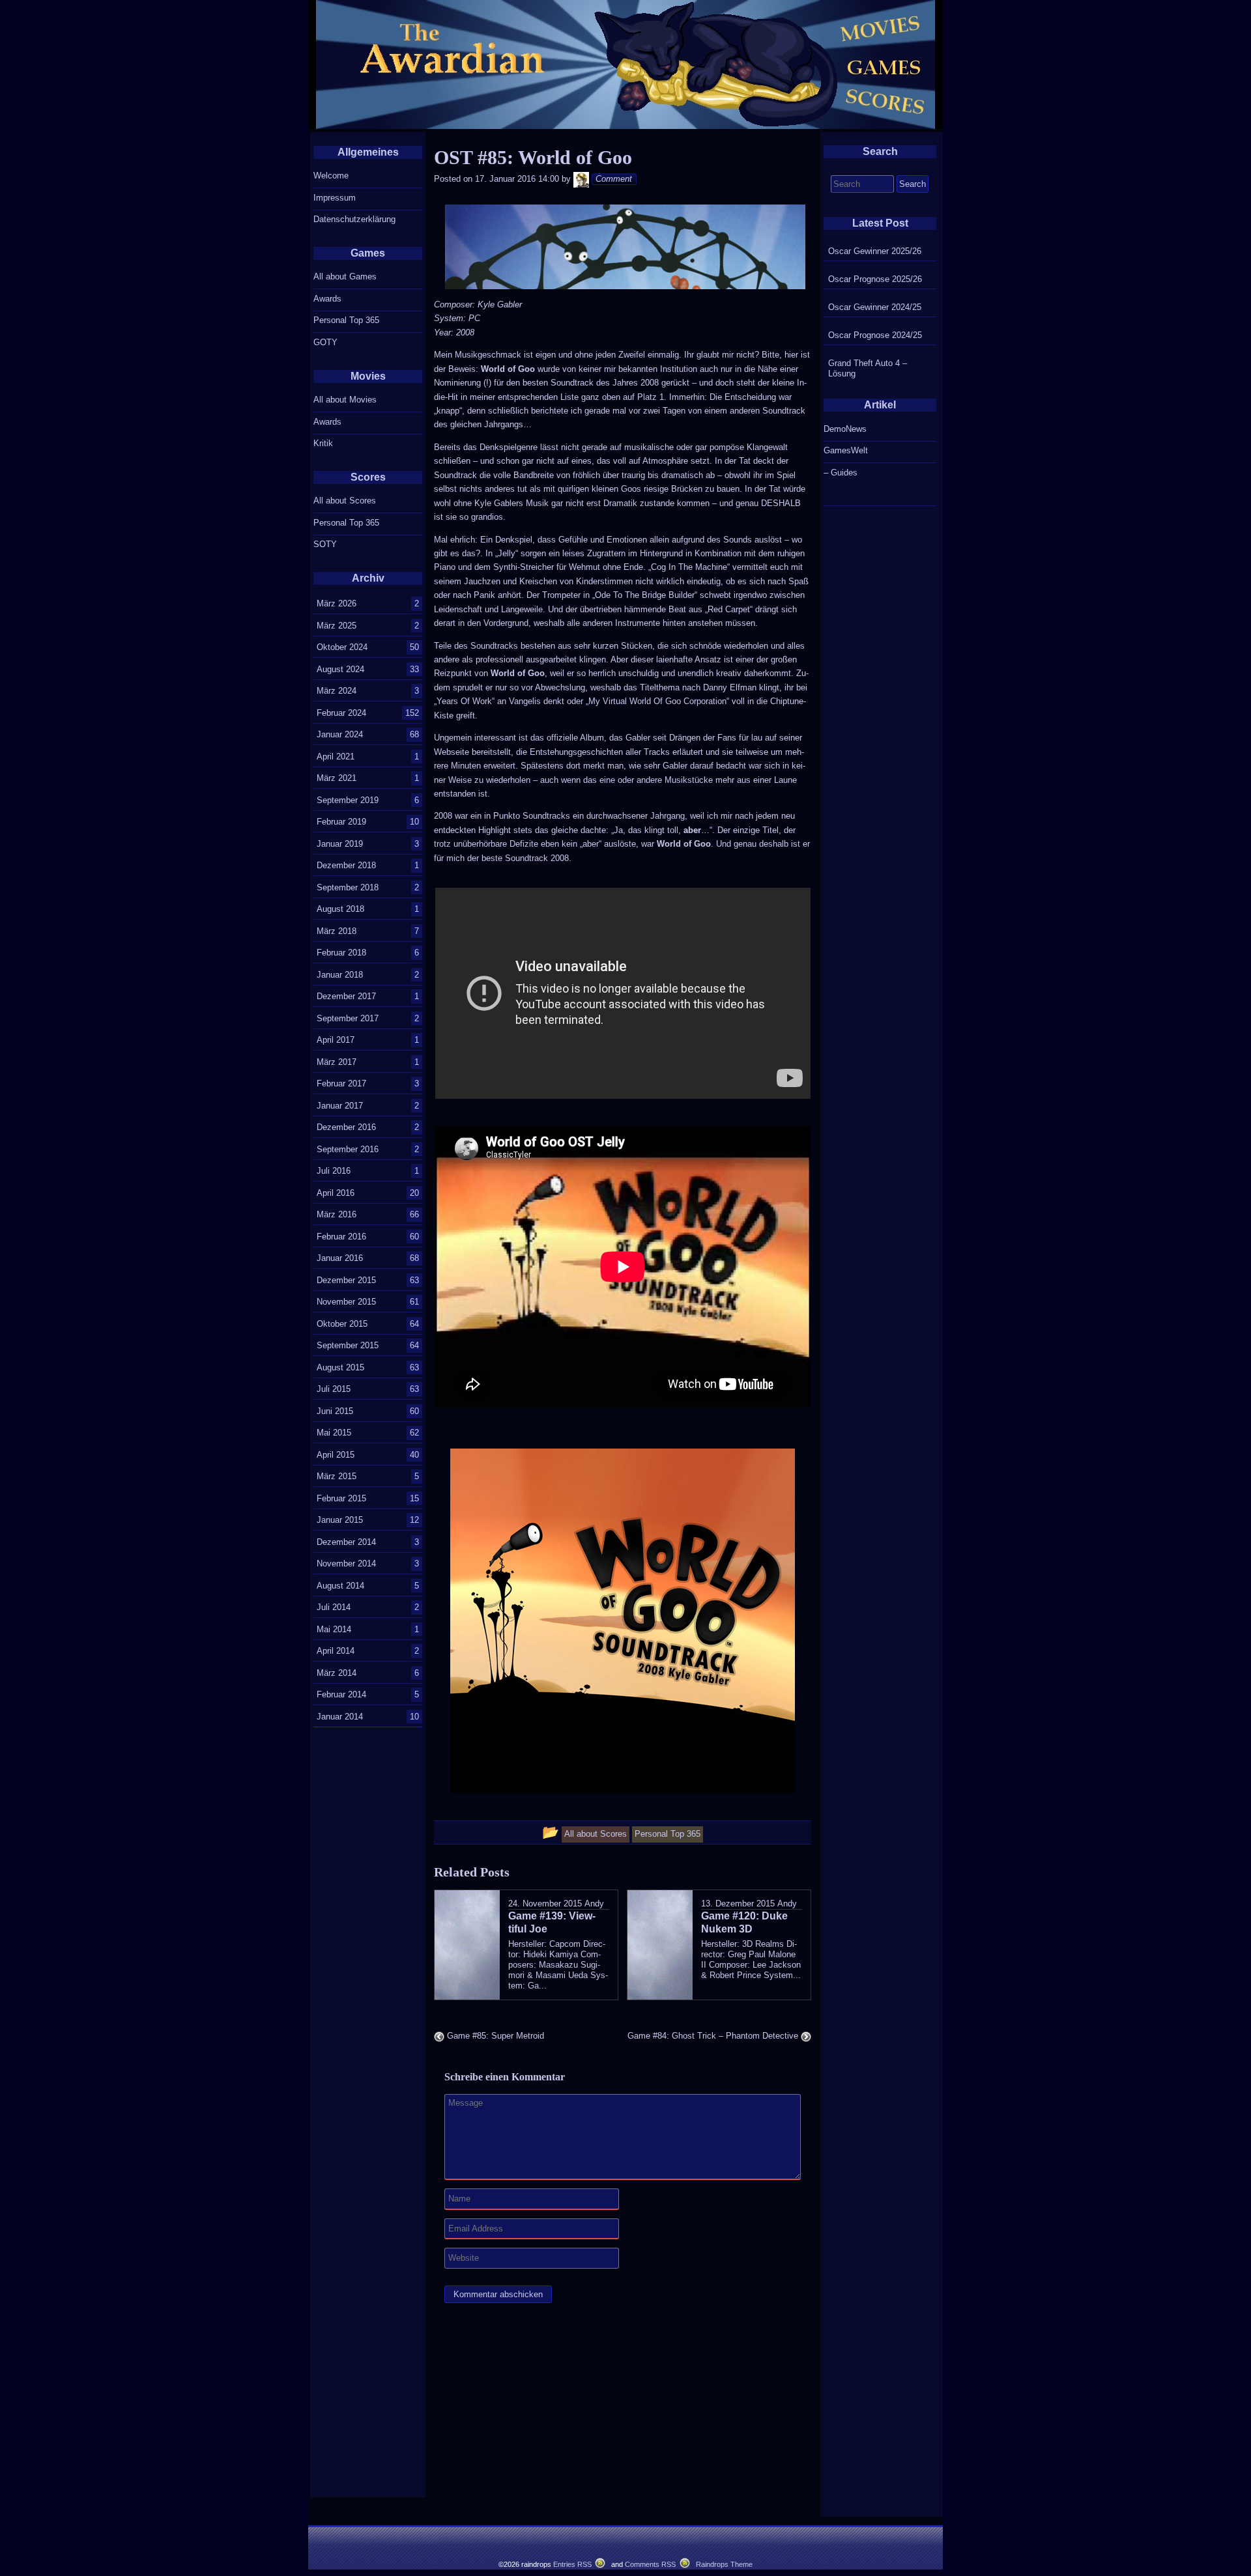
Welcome (331, 176)
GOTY (325, 342)
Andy (594, 1904)
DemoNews (845, 429)
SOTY (325, 544)
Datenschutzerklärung (354, 219)
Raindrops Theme (724, 2564)
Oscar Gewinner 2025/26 (875, 251)
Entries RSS (572, 2564)
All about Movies (345, 400)
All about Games (345, 276)
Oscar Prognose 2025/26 (875, 279)
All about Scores (345, 501)
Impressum (335, 198)
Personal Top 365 (346, 320)
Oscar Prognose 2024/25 (875, 335)
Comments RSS (650, 2564)
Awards (327, 299)
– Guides (841, 473)
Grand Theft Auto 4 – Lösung (868, 368)
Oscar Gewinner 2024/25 (875, 307)
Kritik (323, 443)
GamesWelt (846, 450)
